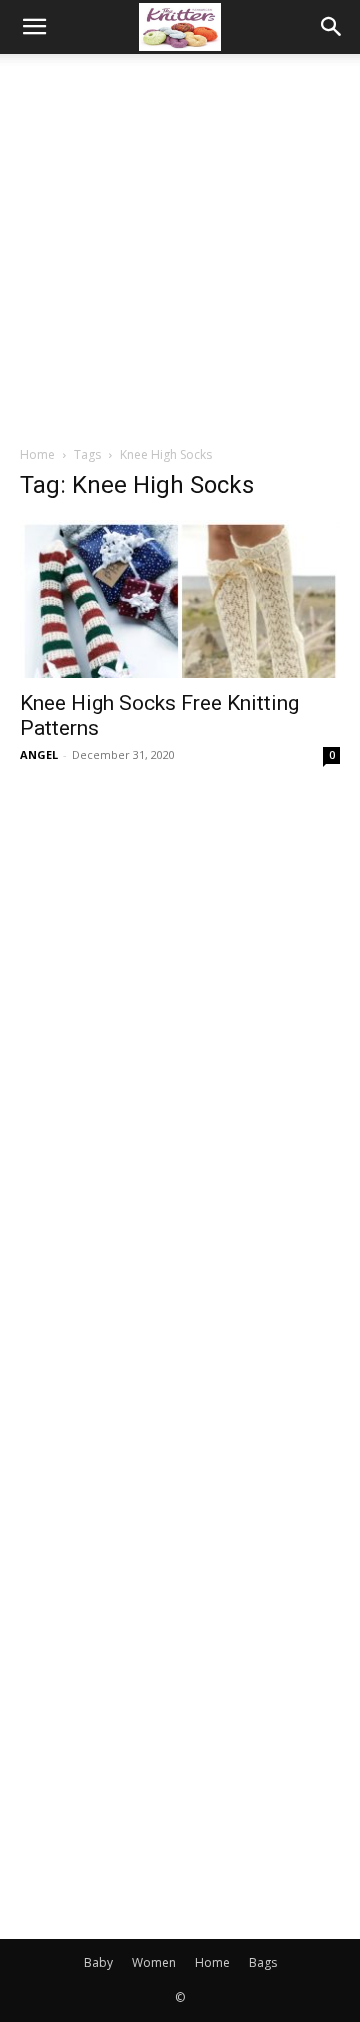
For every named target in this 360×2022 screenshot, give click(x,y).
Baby (98, 1962)
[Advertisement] (180, 244)
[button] (34, 27)
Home (37, 454)
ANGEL (39, 754)
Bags (263, 1962)
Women (154, 1962)
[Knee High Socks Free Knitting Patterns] (180, 599)
